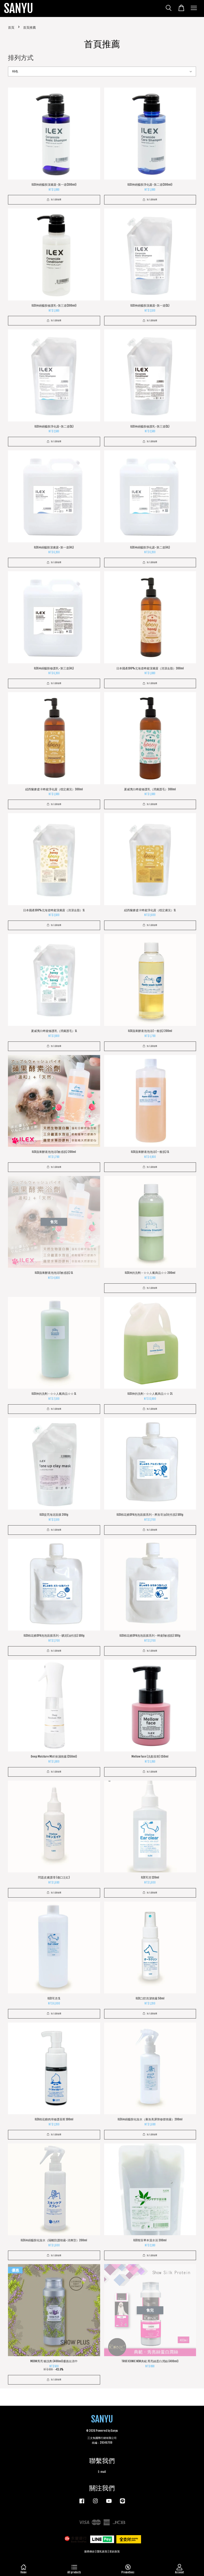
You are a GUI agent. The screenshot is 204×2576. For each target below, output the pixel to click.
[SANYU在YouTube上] (109, 2504)
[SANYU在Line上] (122, 2504)
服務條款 (90, 2551)
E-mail (102, 2472)
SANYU (19, 8)
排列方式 (21, 58)
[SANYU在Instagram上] (95, 2504)
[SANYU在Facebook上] (82, 2504)
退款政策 (114, 2551)
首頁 (11, 27)
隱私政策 (102, 2551)
